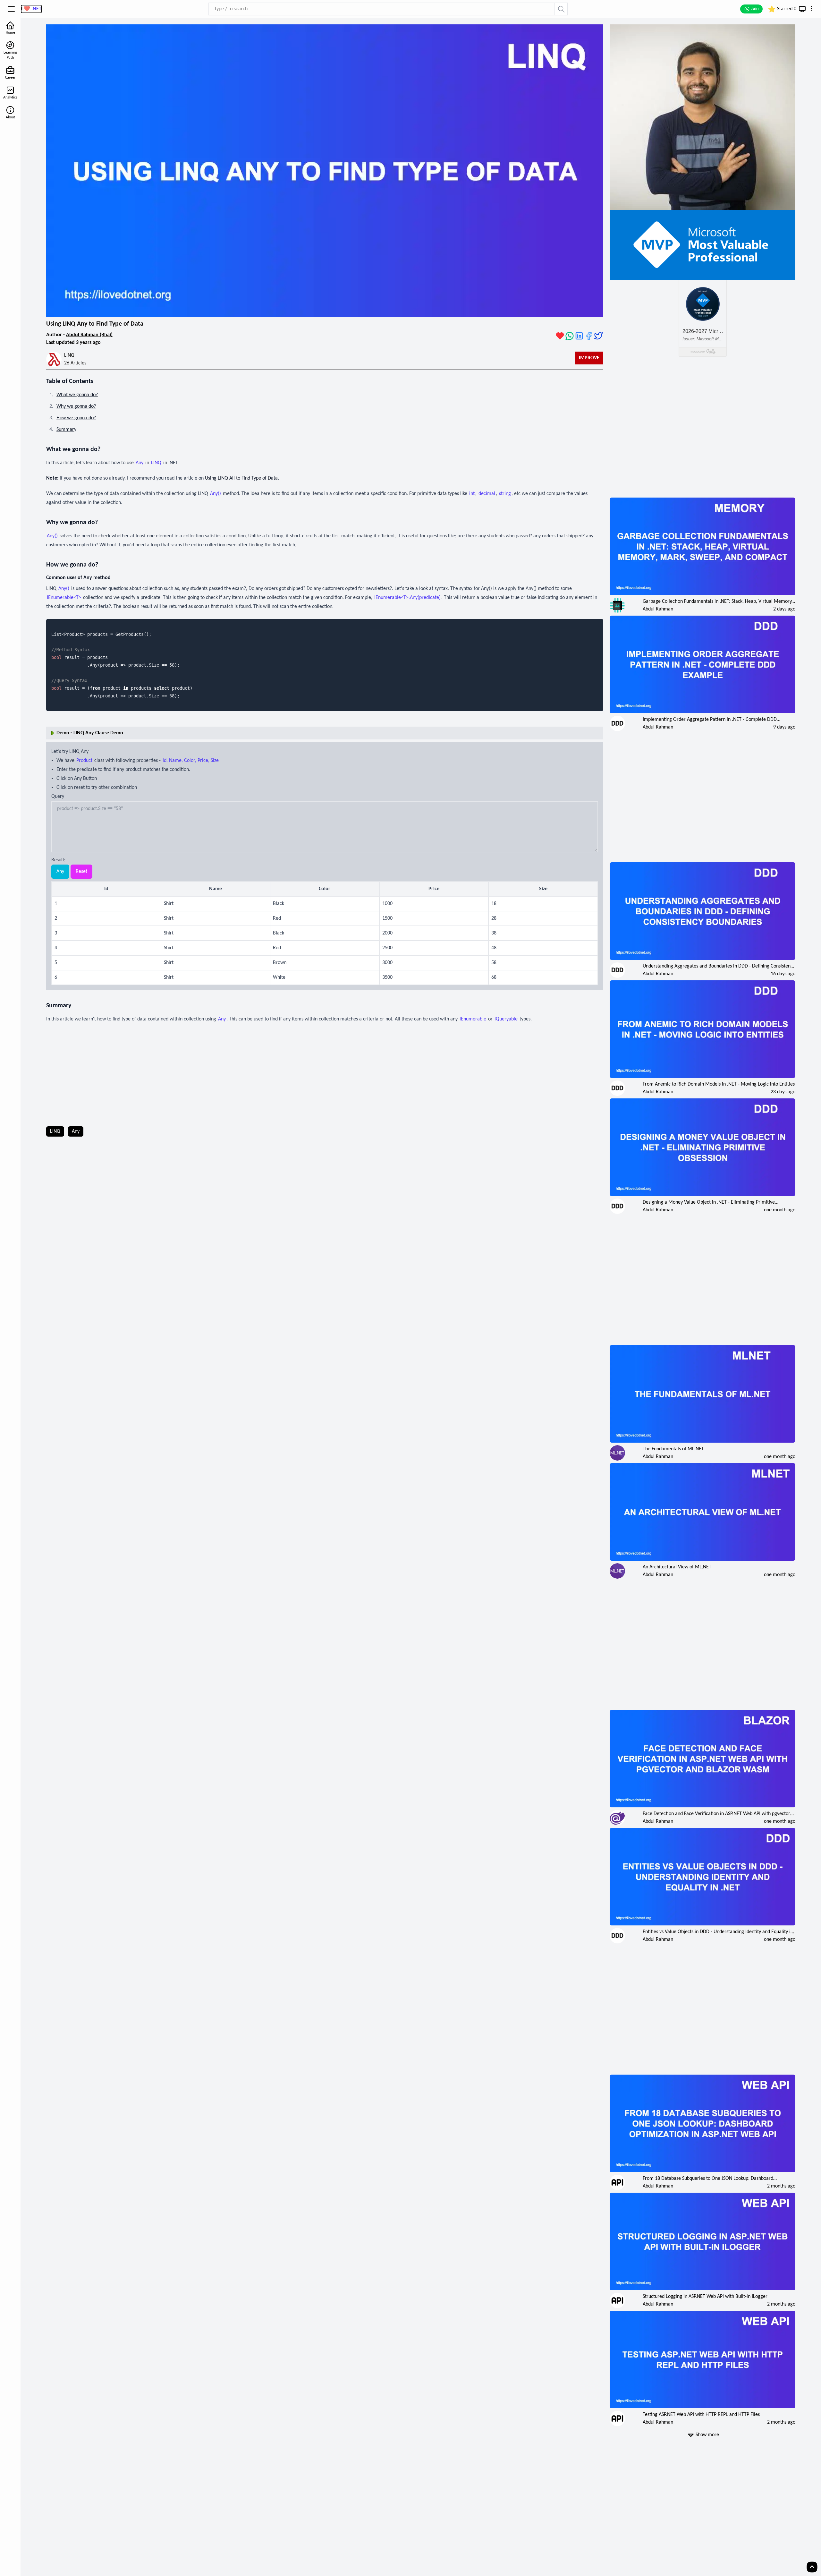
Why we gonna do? (76, 406)
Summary (66, 430)
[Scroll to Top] (812, 2567)
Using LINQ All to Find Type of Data (241, 478)
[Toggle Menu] (11, 9)
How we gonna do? (76, 418)
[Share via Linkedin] (579, 336)
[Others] (811, 8)
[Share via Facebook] (589, 336)
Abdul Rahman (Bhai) (89, 335)
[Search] (562, 9)
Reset (81, 872)
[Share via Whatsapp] (570, 336)
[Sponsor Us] (560, 336)
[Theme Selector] (802, 9)
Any (60, 872)
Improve (589, 358)
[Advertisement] (325, 1075)
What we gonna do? (77, 395)
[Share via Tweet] (598, 336)
